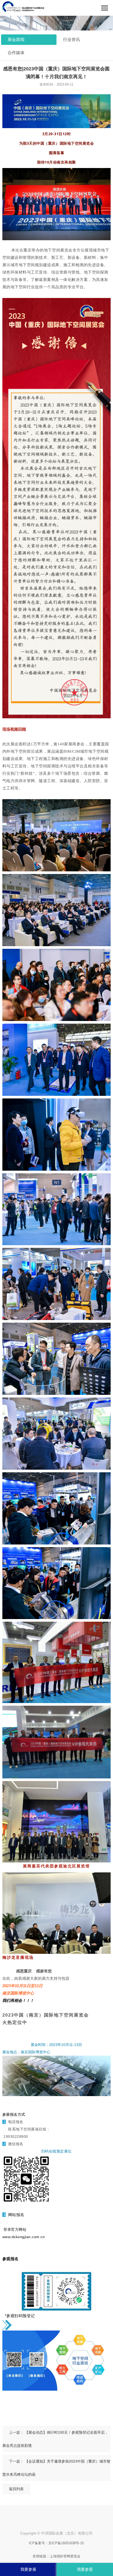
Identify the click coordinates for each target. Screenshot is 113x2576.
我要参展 (28, 2569)
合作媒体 (16, 53)
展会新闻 (16, 40)
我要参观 (85, 2569)
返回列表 (16, 2489)
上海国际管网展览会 (65, 2556)
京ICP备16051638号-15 (66, 2543)
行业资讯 (71, 40)
